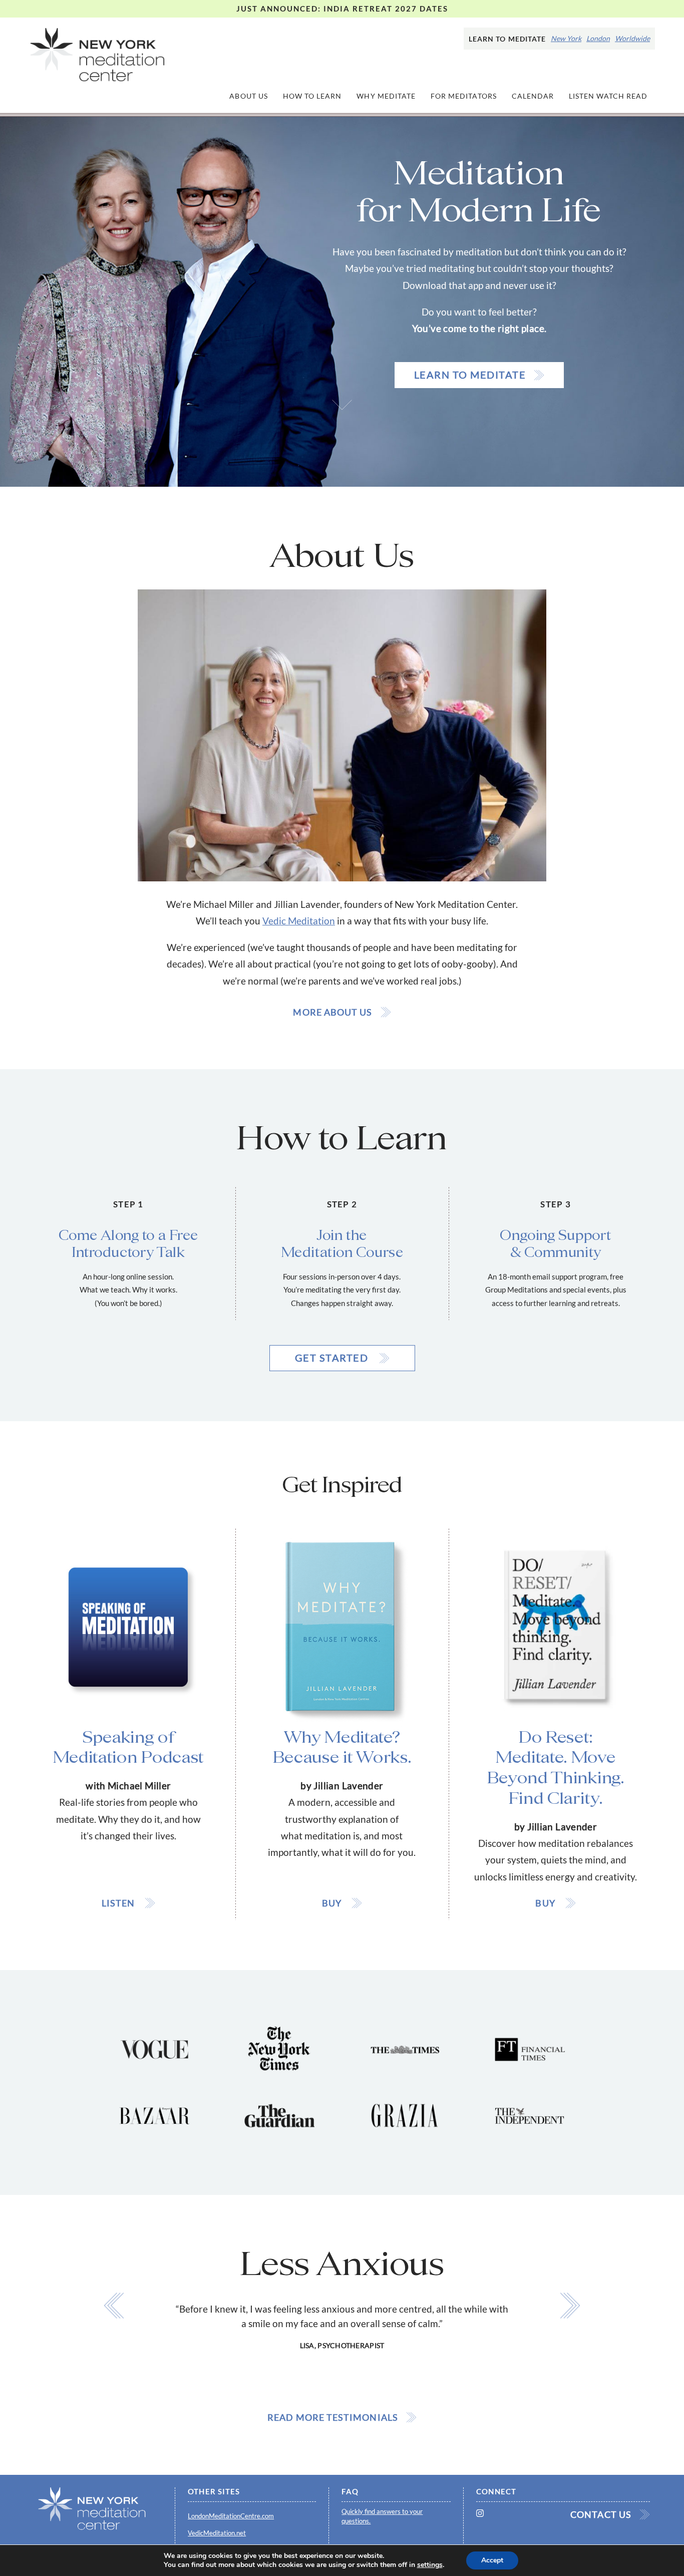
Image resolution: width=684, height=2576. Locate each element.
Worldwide (632, 39)
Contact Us (601, 2514)
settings (430, 2565)
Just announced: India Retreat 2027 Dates (342, 9)
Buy (333, 1903)
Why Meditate (386, 96)
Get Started (333, 1358)
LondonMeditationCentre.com (231, 2516)
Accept (492, 2560)
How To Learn (312, 96)
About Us (248, 96)
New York (566, 39)
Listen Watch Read (608, 96)
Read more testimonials (333, 2417)
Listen (119, 1903)
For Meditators (464, 96)
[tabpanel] (342, 2298)
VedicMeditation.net (217, 2533)
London (598, 39)
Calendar (533, 96)
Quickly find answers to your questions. (382, 2516)
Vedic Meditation (299, 921)
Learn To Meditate (470, 375)
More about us (332, 1012)
